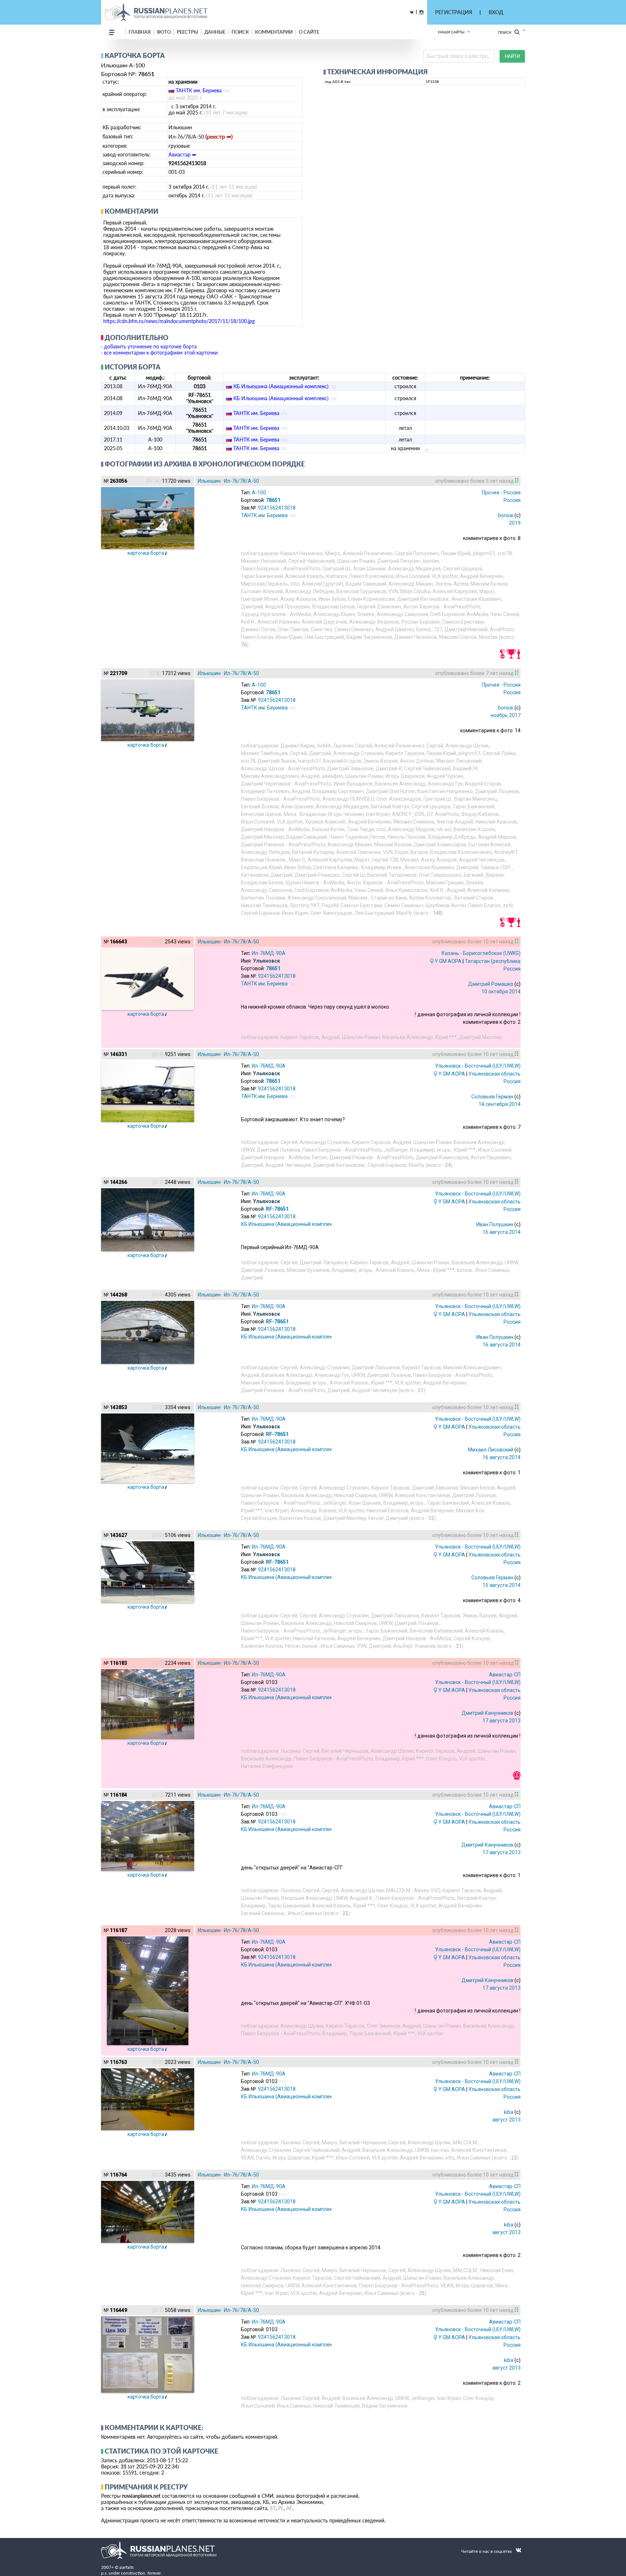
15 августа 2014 (502, 1585)
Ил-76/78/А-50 (241, 481)
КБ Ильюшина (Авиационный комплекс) (281, 386)
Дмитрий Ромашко (491, 984)
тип (283, 1682)
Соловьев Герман (492, 1097)
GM (443, 961)
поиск (240, 32)
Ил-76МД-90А (269, 953)
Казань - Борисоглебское (481, 953)
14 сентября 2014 (500, 1104)
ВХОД (496, 12)
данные (215, 32)
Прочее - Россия (501, 493)
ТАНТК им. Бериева (199, 90)
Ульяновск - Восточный (478, 1066)
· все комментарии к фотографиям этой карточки (159, 353)
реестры (187, 32)
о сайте (309, 32)
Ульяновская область (494, 1074)
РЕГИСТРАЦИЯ (454, 12)
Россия (512, 500)
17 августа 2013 (502, 1721)
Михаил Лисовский (491, 1450)
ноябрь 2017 (506, 715)
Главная (140, 32)
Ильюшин (209, 481)
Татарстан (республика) (494, 961)
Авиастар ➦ (182, 154)
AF (289, 2508)
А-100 (259, 493)
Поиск (506, 32)
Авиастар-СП (505, 1675)
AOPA (455, 961)
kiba (509, 2112)
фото (164, 32)
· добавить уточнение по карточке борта (149, 346)
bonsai (506, 515)
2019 (515, 523)
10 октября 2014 (501, 992)
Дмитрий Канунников (487, 1713)
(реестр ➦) (219, 136)
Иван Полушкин (495, 1224)
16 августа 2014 (502, 1232)
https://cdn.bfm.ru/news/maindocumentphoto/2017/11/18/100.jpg (179, 321)
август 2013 (506, 2120)
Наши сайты (451, 32)
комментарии (274, 32)
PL (281, 2508)
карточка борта (146, 553)
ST (273, 2508)
